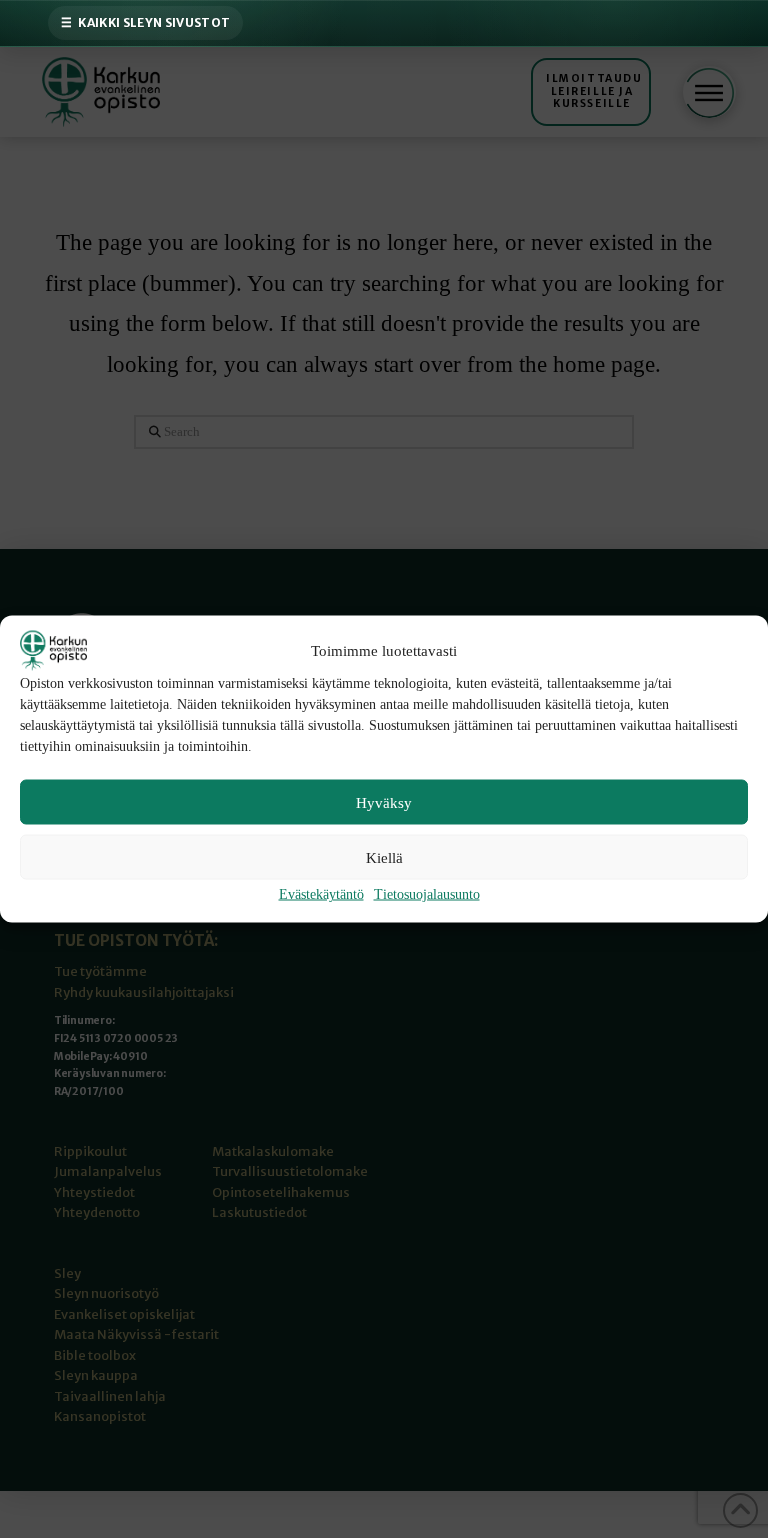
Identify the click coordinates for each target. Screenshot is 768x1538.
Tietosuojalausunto (427, 894)
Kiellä (384, 857)
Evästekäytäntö (321, 894)
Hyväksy (384, 802)
